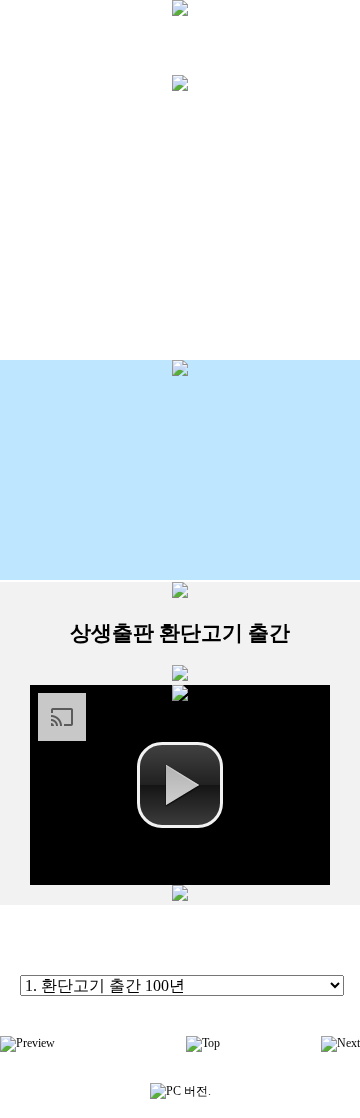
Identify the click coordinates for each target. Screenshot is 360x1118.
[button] (180, 785)
